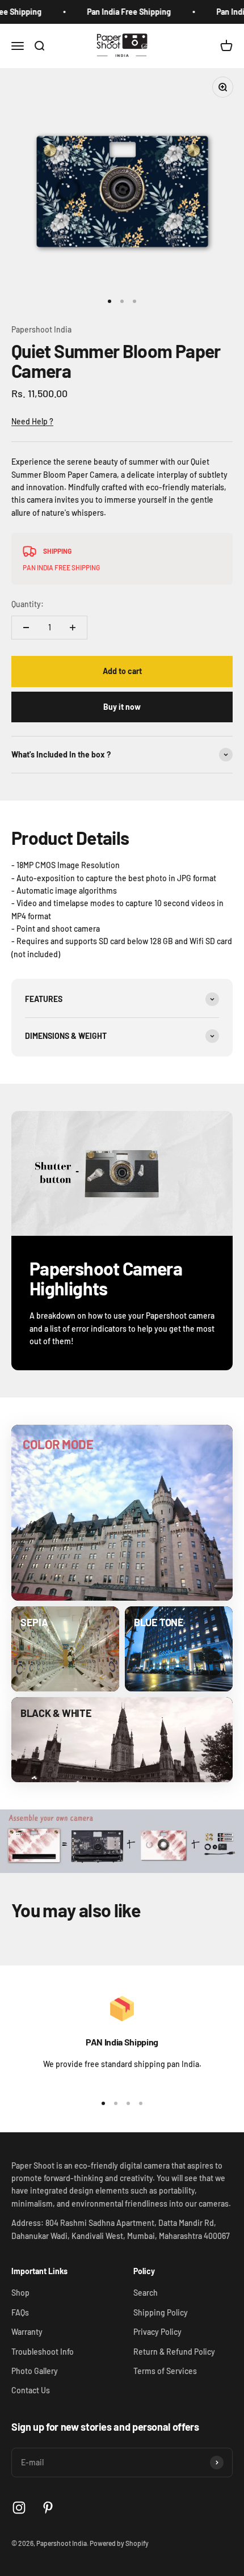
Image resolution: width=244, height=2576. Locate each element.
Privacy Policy (157, 2332)
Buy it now (122, 707)
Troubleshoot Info (43, 2352)
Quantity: (28, 604)
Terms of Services (165, 2371)
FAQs (20, 2312)
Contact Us (31, 2390)
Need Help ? (32, 421)
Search (146, 2293)
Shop (20, 2293)
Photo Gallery (35, 2371)
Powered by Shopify (119, 2543)
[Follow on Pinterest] (48, 2508)
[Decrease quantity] (26, 628)
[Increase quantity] (73, 628)
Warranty (27, 2332)
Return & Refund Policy (174, 2352)
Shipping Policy (161, 2312)
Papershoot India (41, 329)
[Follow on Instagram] (19, 2508)
